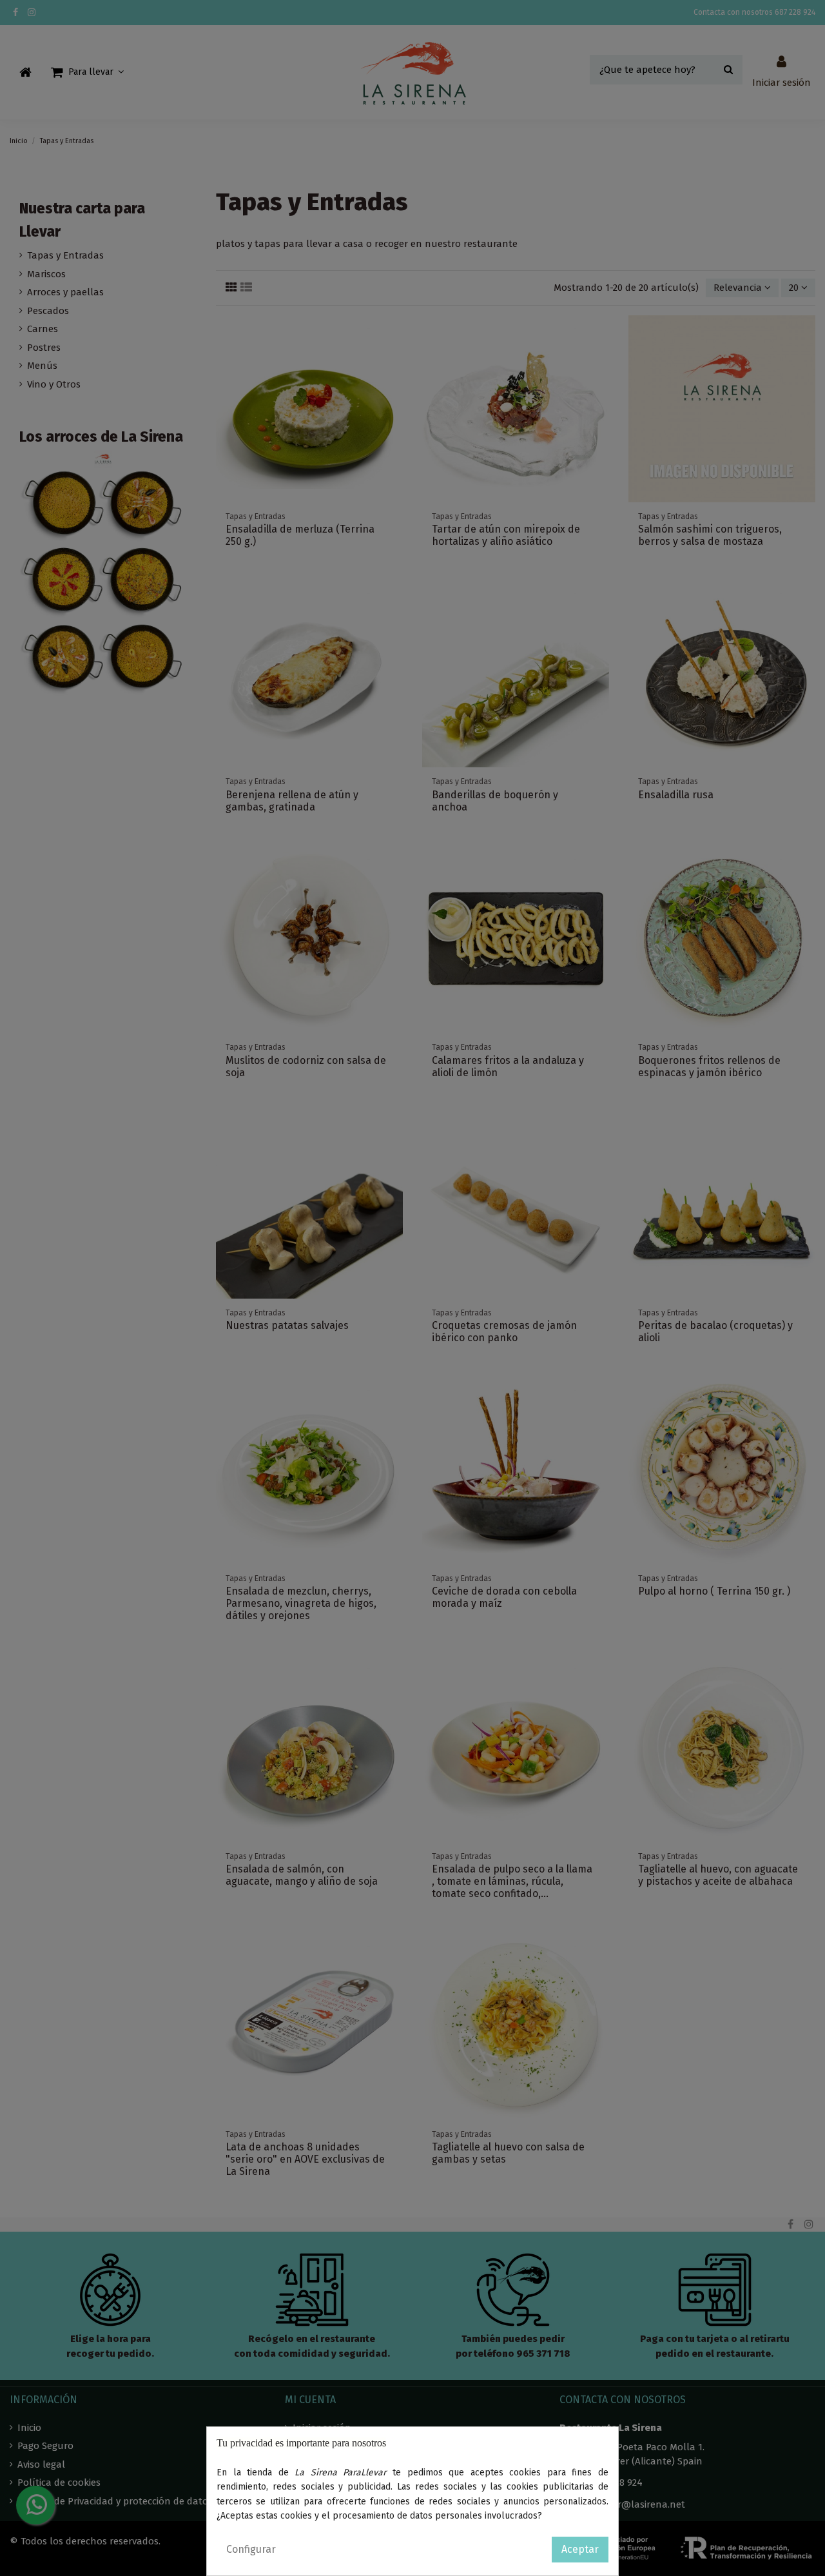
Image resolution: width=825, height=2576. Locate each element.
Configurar (251, 2549)
